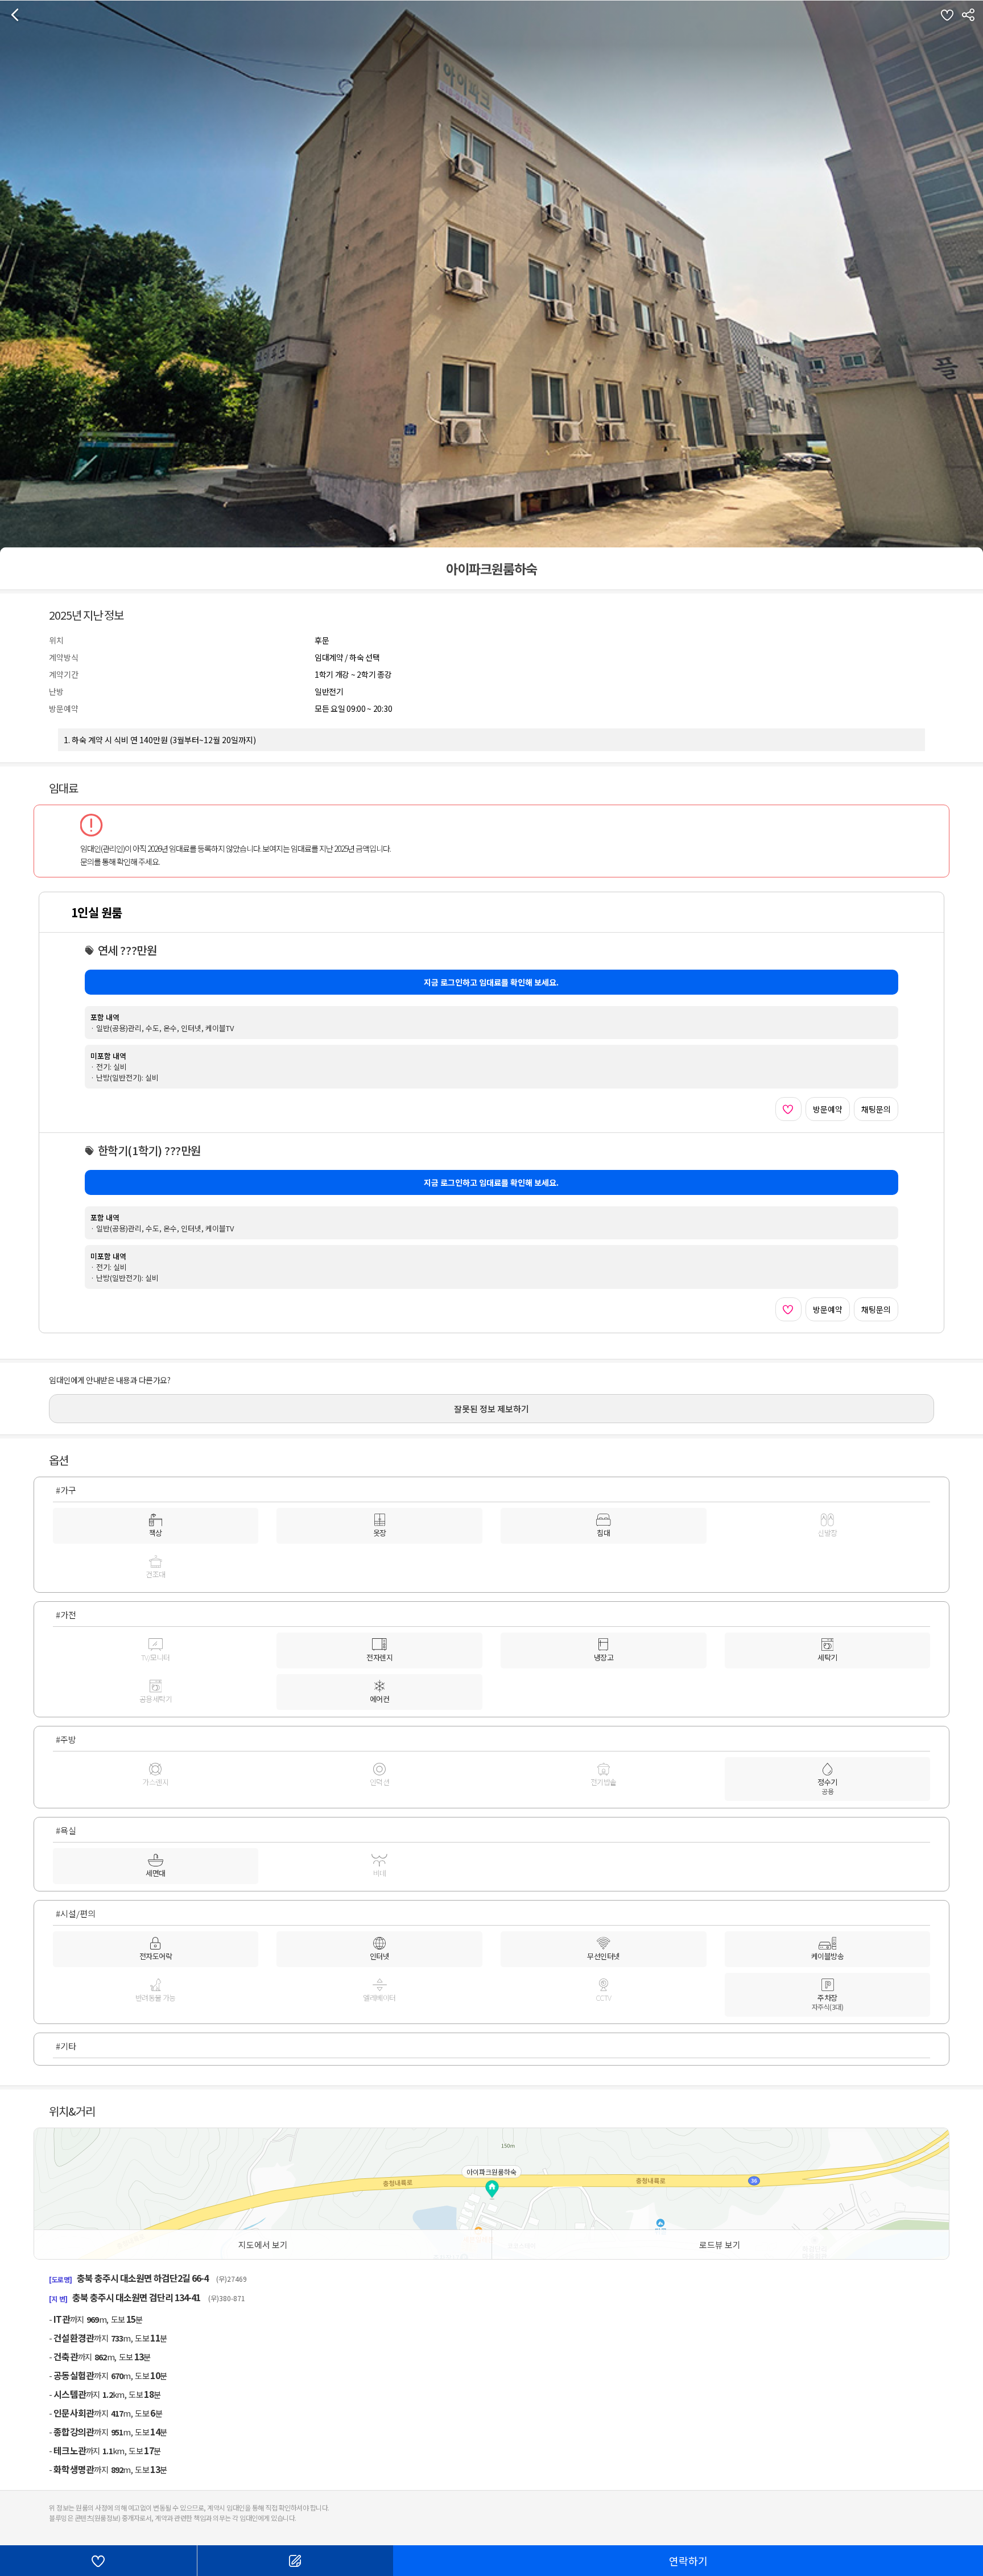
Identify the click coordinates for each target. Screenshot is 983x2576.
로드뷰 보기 (720, 2245)
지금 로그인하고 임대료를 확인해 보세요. (491, 982)
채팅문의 (876, 1109)
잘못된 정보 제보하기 (491, 1409)
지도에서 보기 (263, 2245)
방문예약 (828, 1109)
